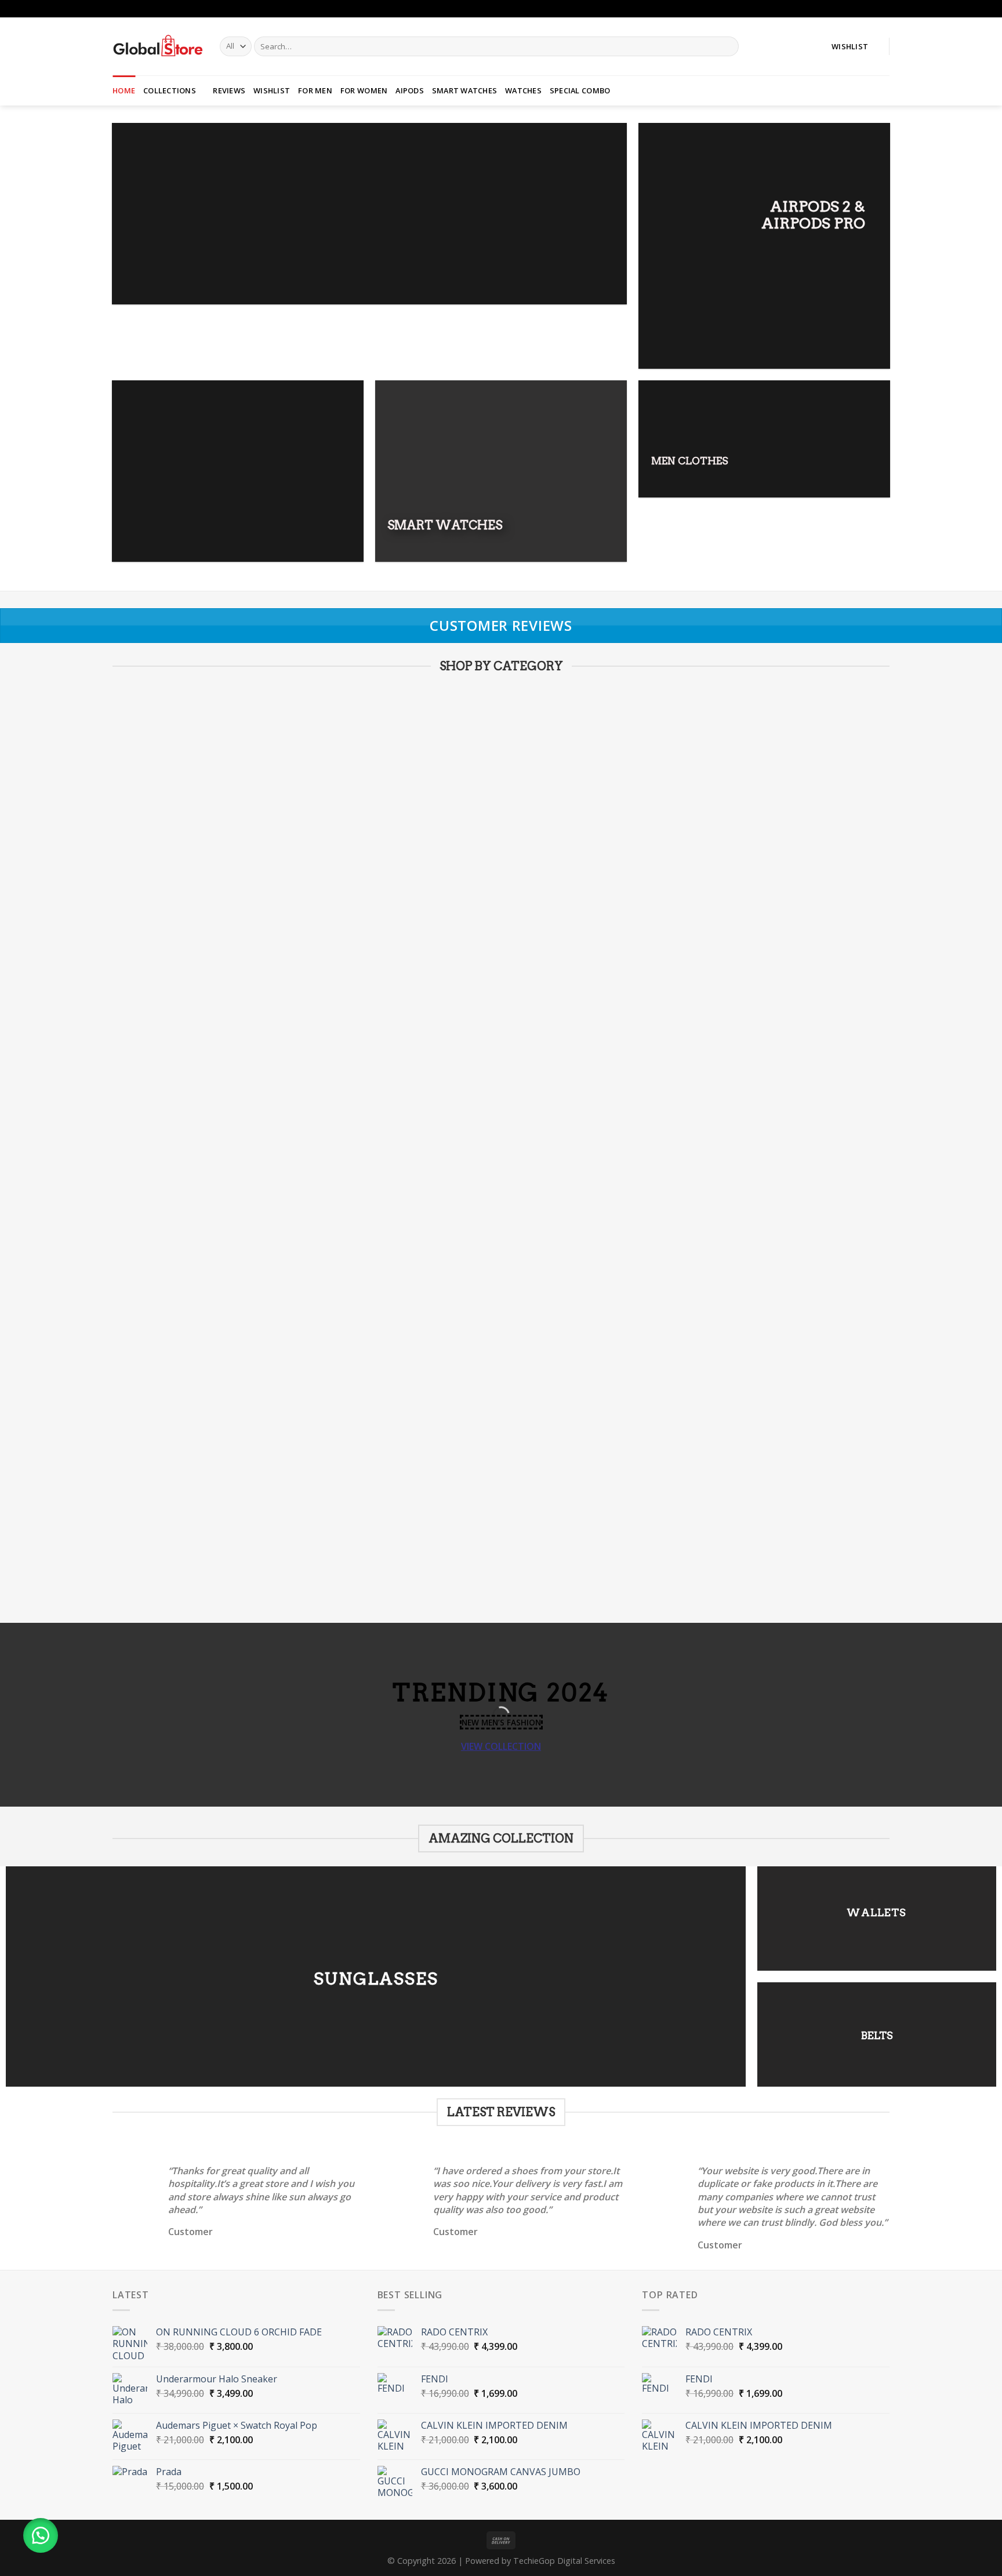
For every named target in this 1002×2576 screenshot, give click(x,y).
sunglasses (376, 1978)
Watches (523, 90)
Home (124, 90)
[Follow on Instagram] (884, 9)
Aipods (410, 90)
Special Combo (580, 90)
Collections (170, 90)
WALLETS (876, 1912)
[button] (41, 2535)
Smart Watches (464, 90)
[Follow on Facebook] (873, 9)
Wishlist (272, 90)
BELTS (877, 2035)
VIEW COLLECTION (501, 1746)
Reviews (229, 90)
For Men (315, 90)
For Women (364, 90)
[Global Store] (157, 46)
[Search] (728, 46)
